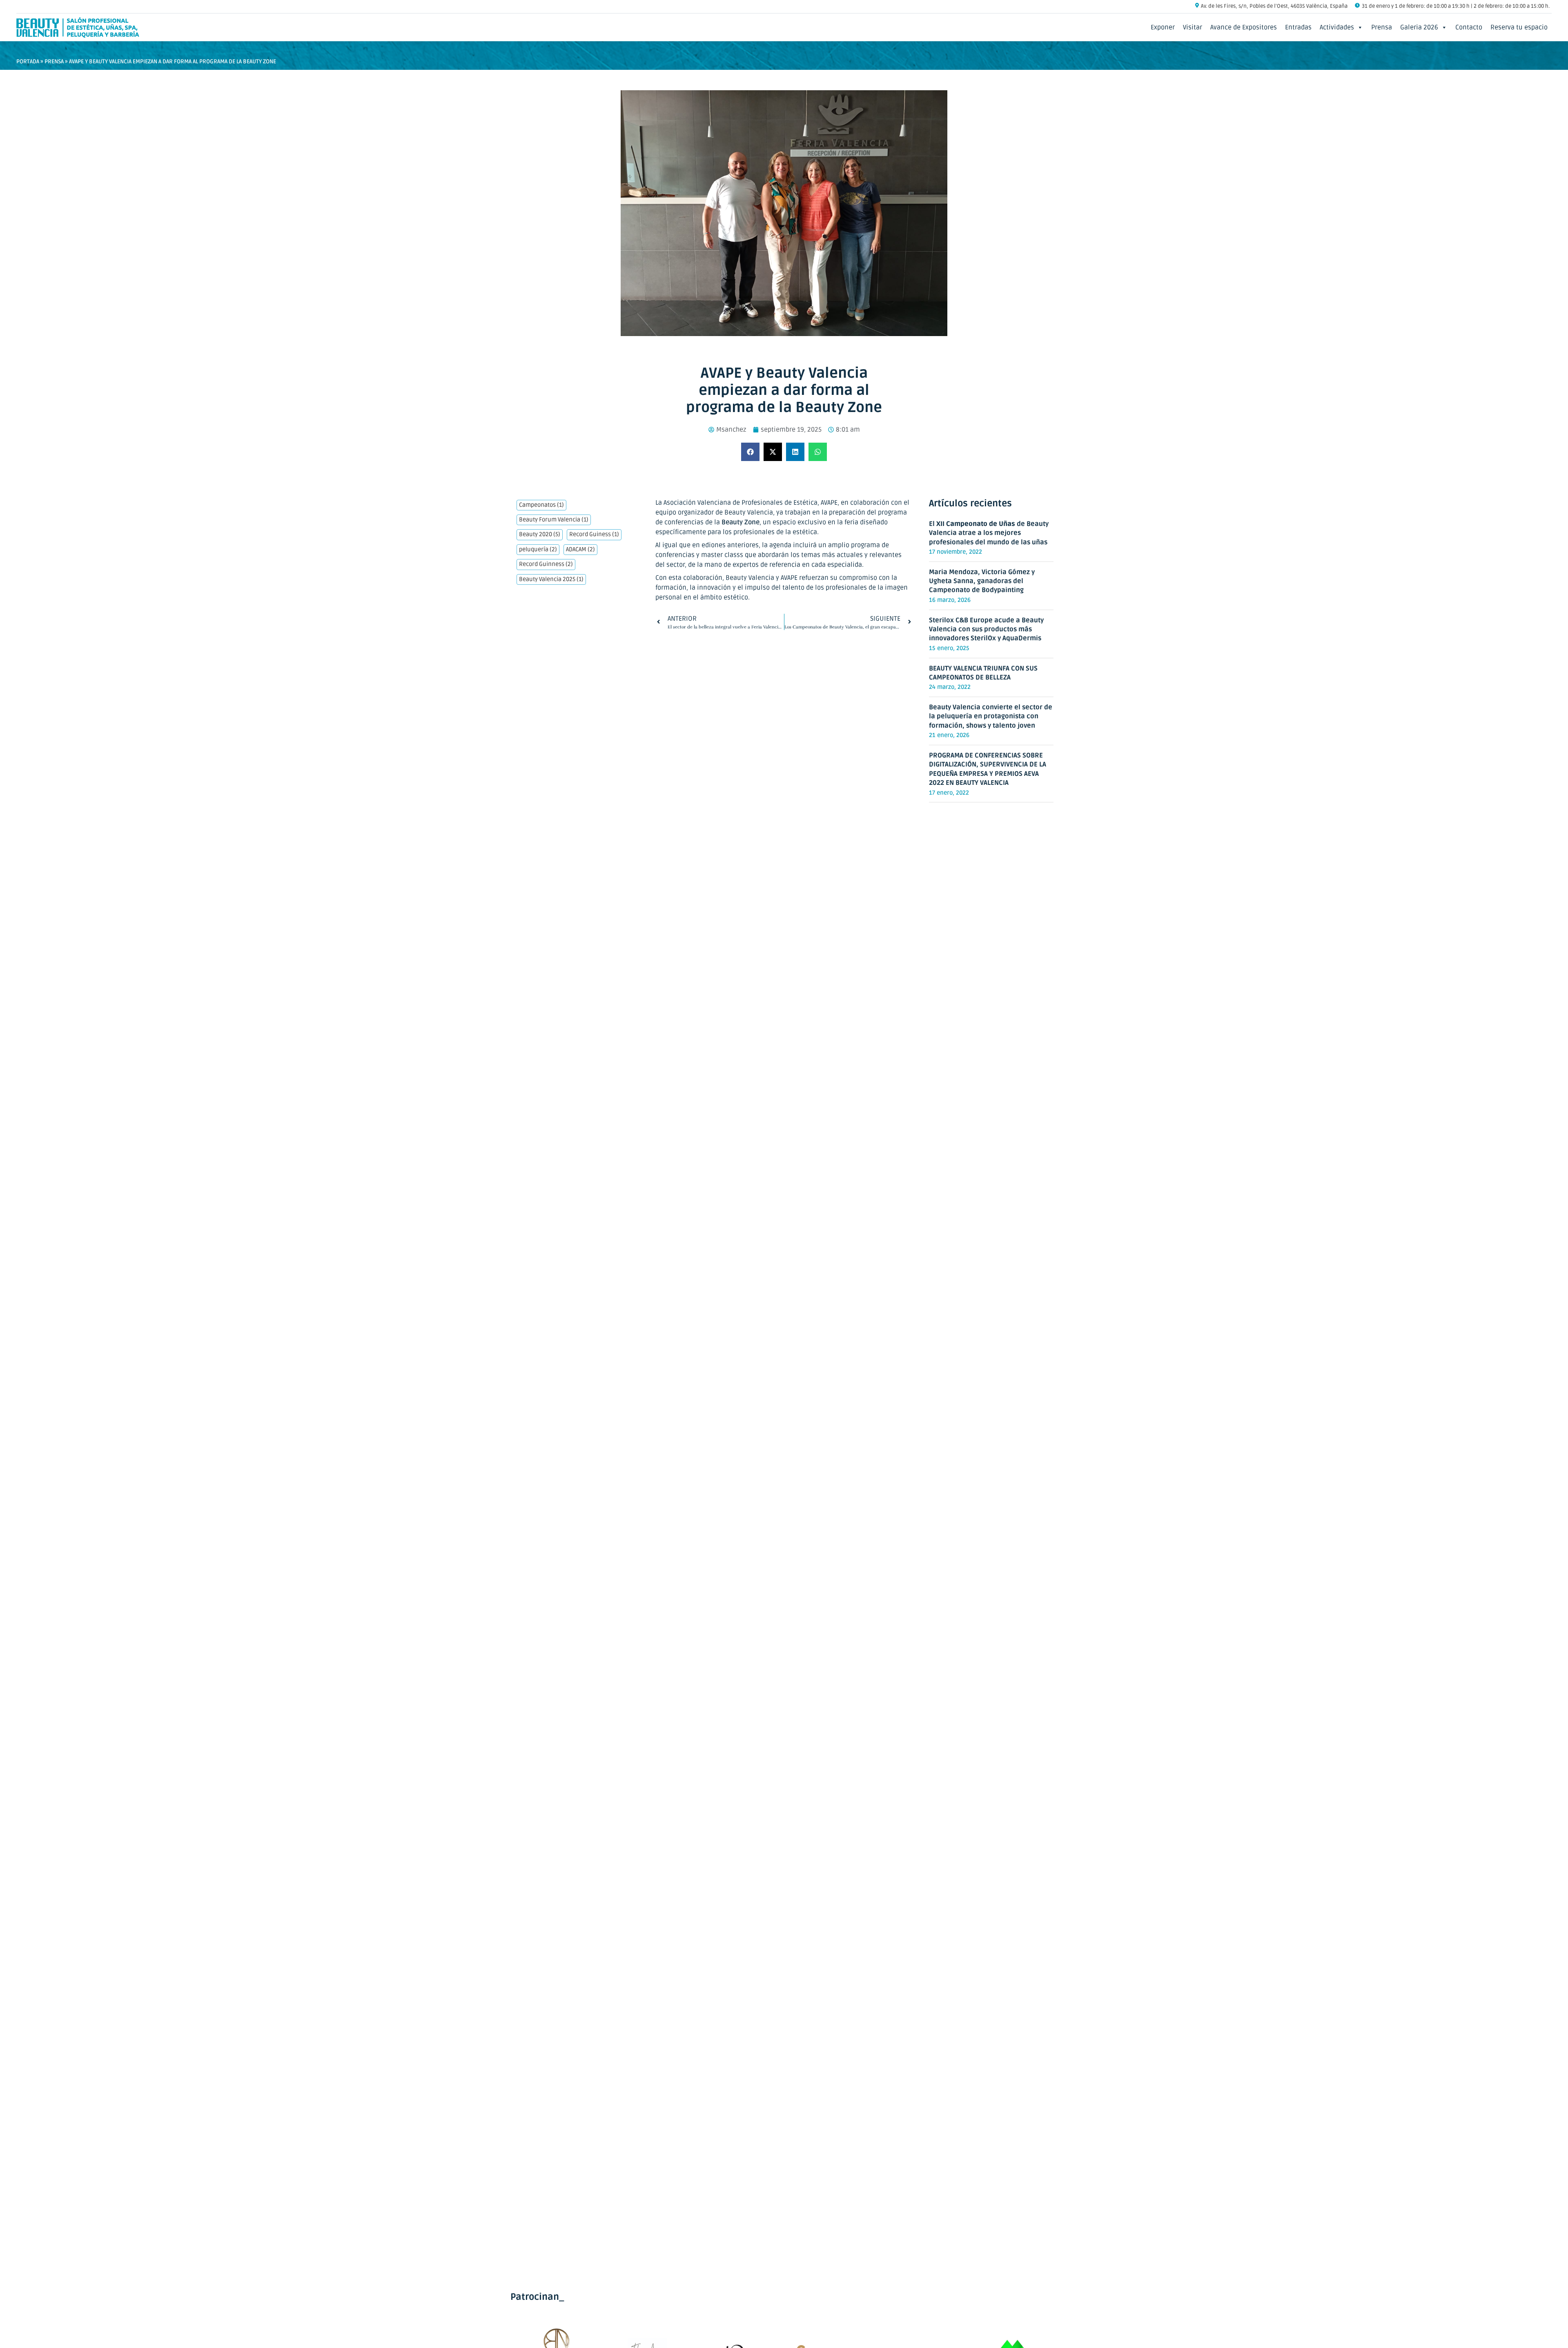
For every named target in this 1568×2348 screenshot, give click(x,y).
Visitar (1193, 27)
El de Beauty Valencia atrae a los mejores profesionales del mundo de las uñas (989, 533)
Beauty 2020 (540, 535)
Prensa (1382, 27)
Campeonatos (541, 505)
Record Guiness (594, 535)
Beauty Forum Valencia (554, 520)
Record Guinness (546, 564)
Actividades (1337, 27)
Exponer (1163, 27)
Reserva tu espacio (1519, 27)
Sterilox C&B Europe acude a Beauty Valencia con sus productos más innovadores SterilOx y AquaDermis (986, 629)
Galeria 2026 (1419, 27)
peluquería (538, 550)
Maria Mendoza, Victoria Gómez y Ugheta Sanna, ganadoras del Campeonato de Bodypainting (982, 581)
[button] (750, 452)
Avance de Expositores (1244, 27)
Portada (28, 61)
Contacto (1469, 27)
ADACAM (580, 550)
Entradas (1298, 27)
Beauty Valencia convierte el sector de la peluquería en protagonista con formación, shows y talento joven (991, 716)
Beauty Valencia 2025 (551, 579)
